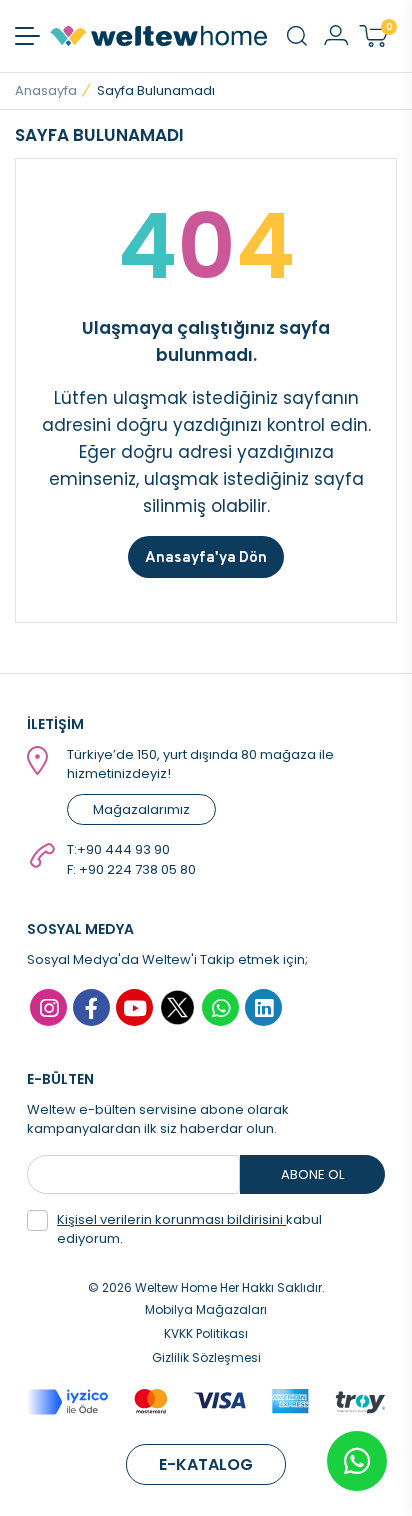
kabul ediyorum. (189, 1229)
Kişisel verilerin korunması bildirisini (171, 1219)
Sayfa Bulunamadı (156, 90)
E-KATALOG (206, 1464)
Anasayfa (46, 90)
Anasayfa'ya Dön (206, 556)
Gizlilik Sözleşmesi (206, 1357)
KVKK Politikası (206, 1333)
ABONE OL (312, 1174)
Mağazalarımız (141, 809)
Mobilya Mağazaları (206, 1309)
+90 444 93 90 (123, 849)
